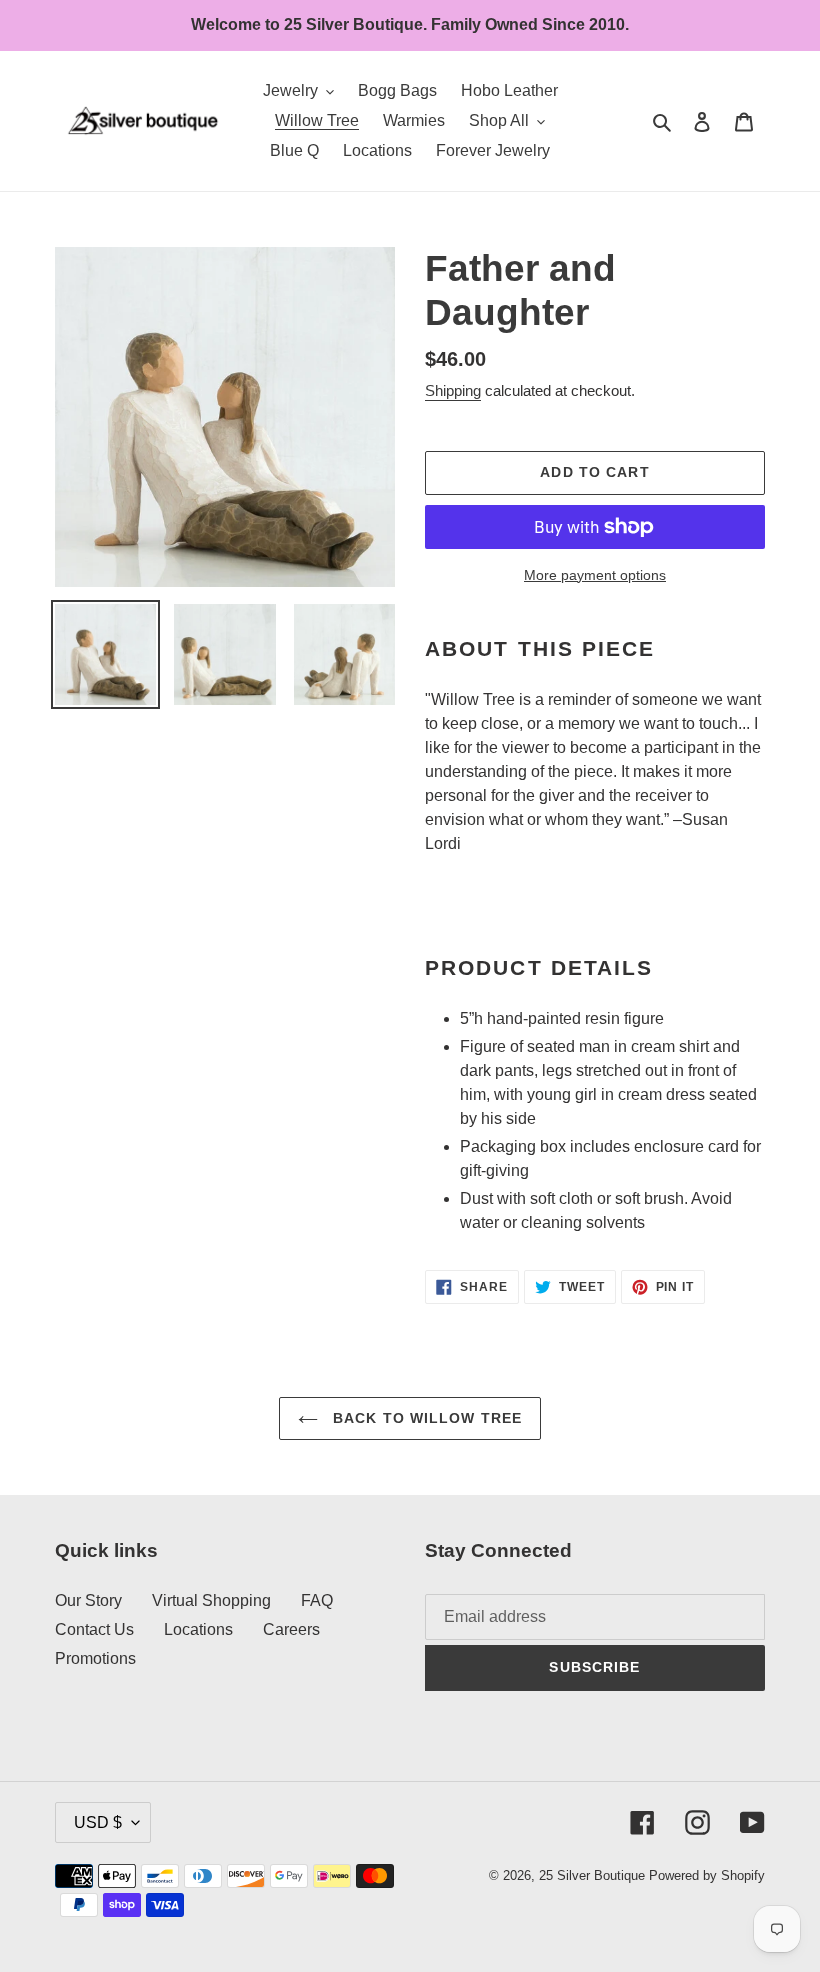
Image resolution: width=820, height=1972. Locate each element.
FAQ (317, 1600)
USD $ (98, 1822)
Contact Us (94, 1629)
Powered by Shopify (707, 1875)
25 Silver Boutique (592, 1875)
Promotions (95, 1658)
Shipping (453, 390)
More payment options (595, 575)
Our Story (88, 1600)
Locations (198, 1629)
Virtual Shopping (211, 1600)
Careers (291, 1629)
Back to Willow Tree (425, 1418)
